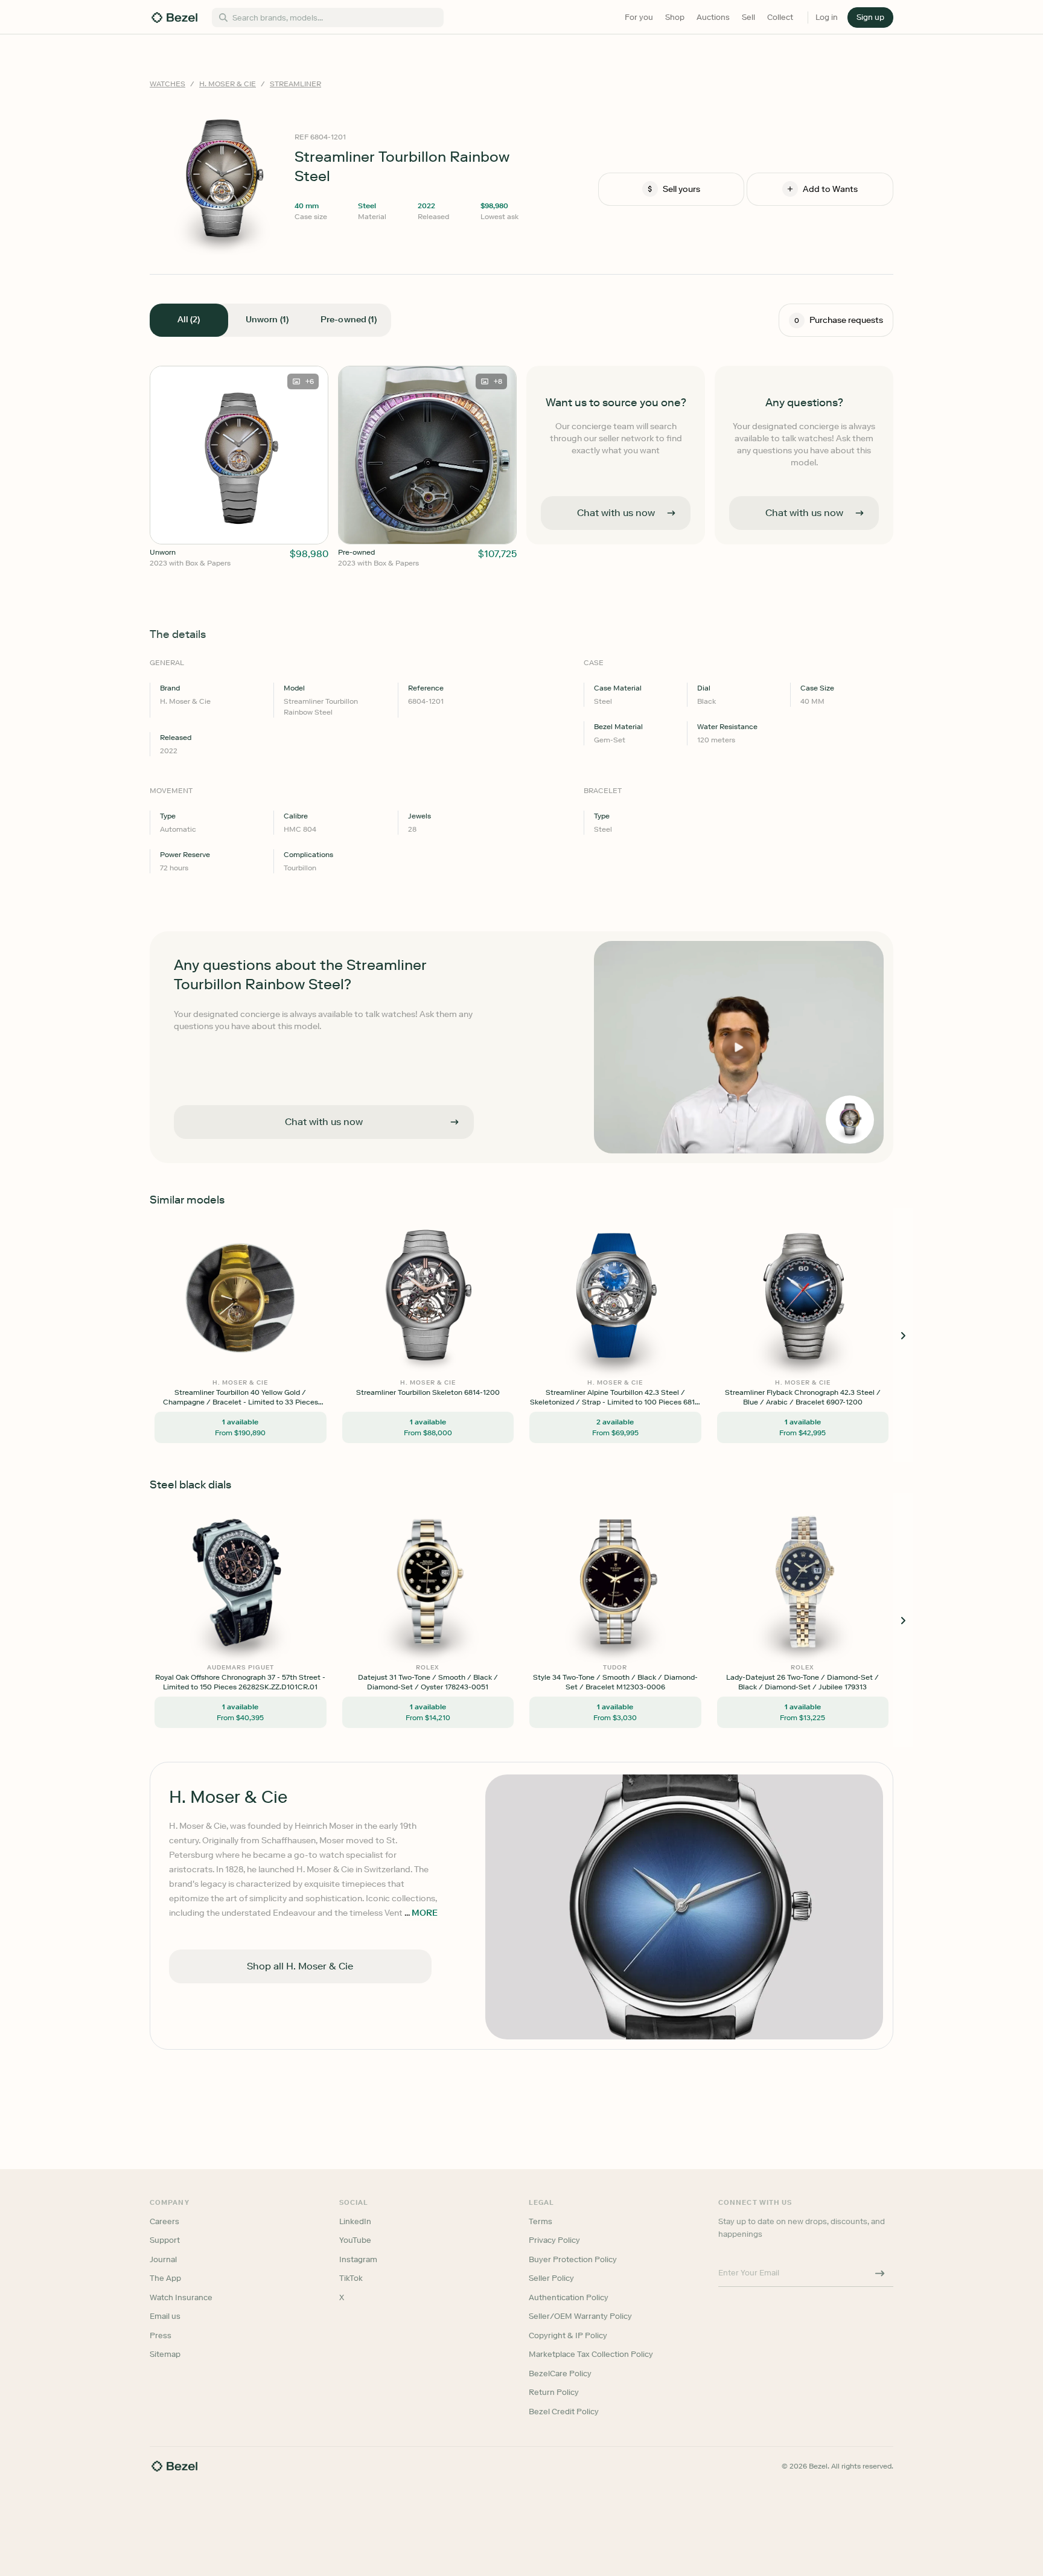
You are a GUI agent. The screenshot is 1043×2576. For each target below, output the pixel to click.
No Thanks (458, 1372)
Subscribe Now (457, 1341)
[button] (458, 1227)
